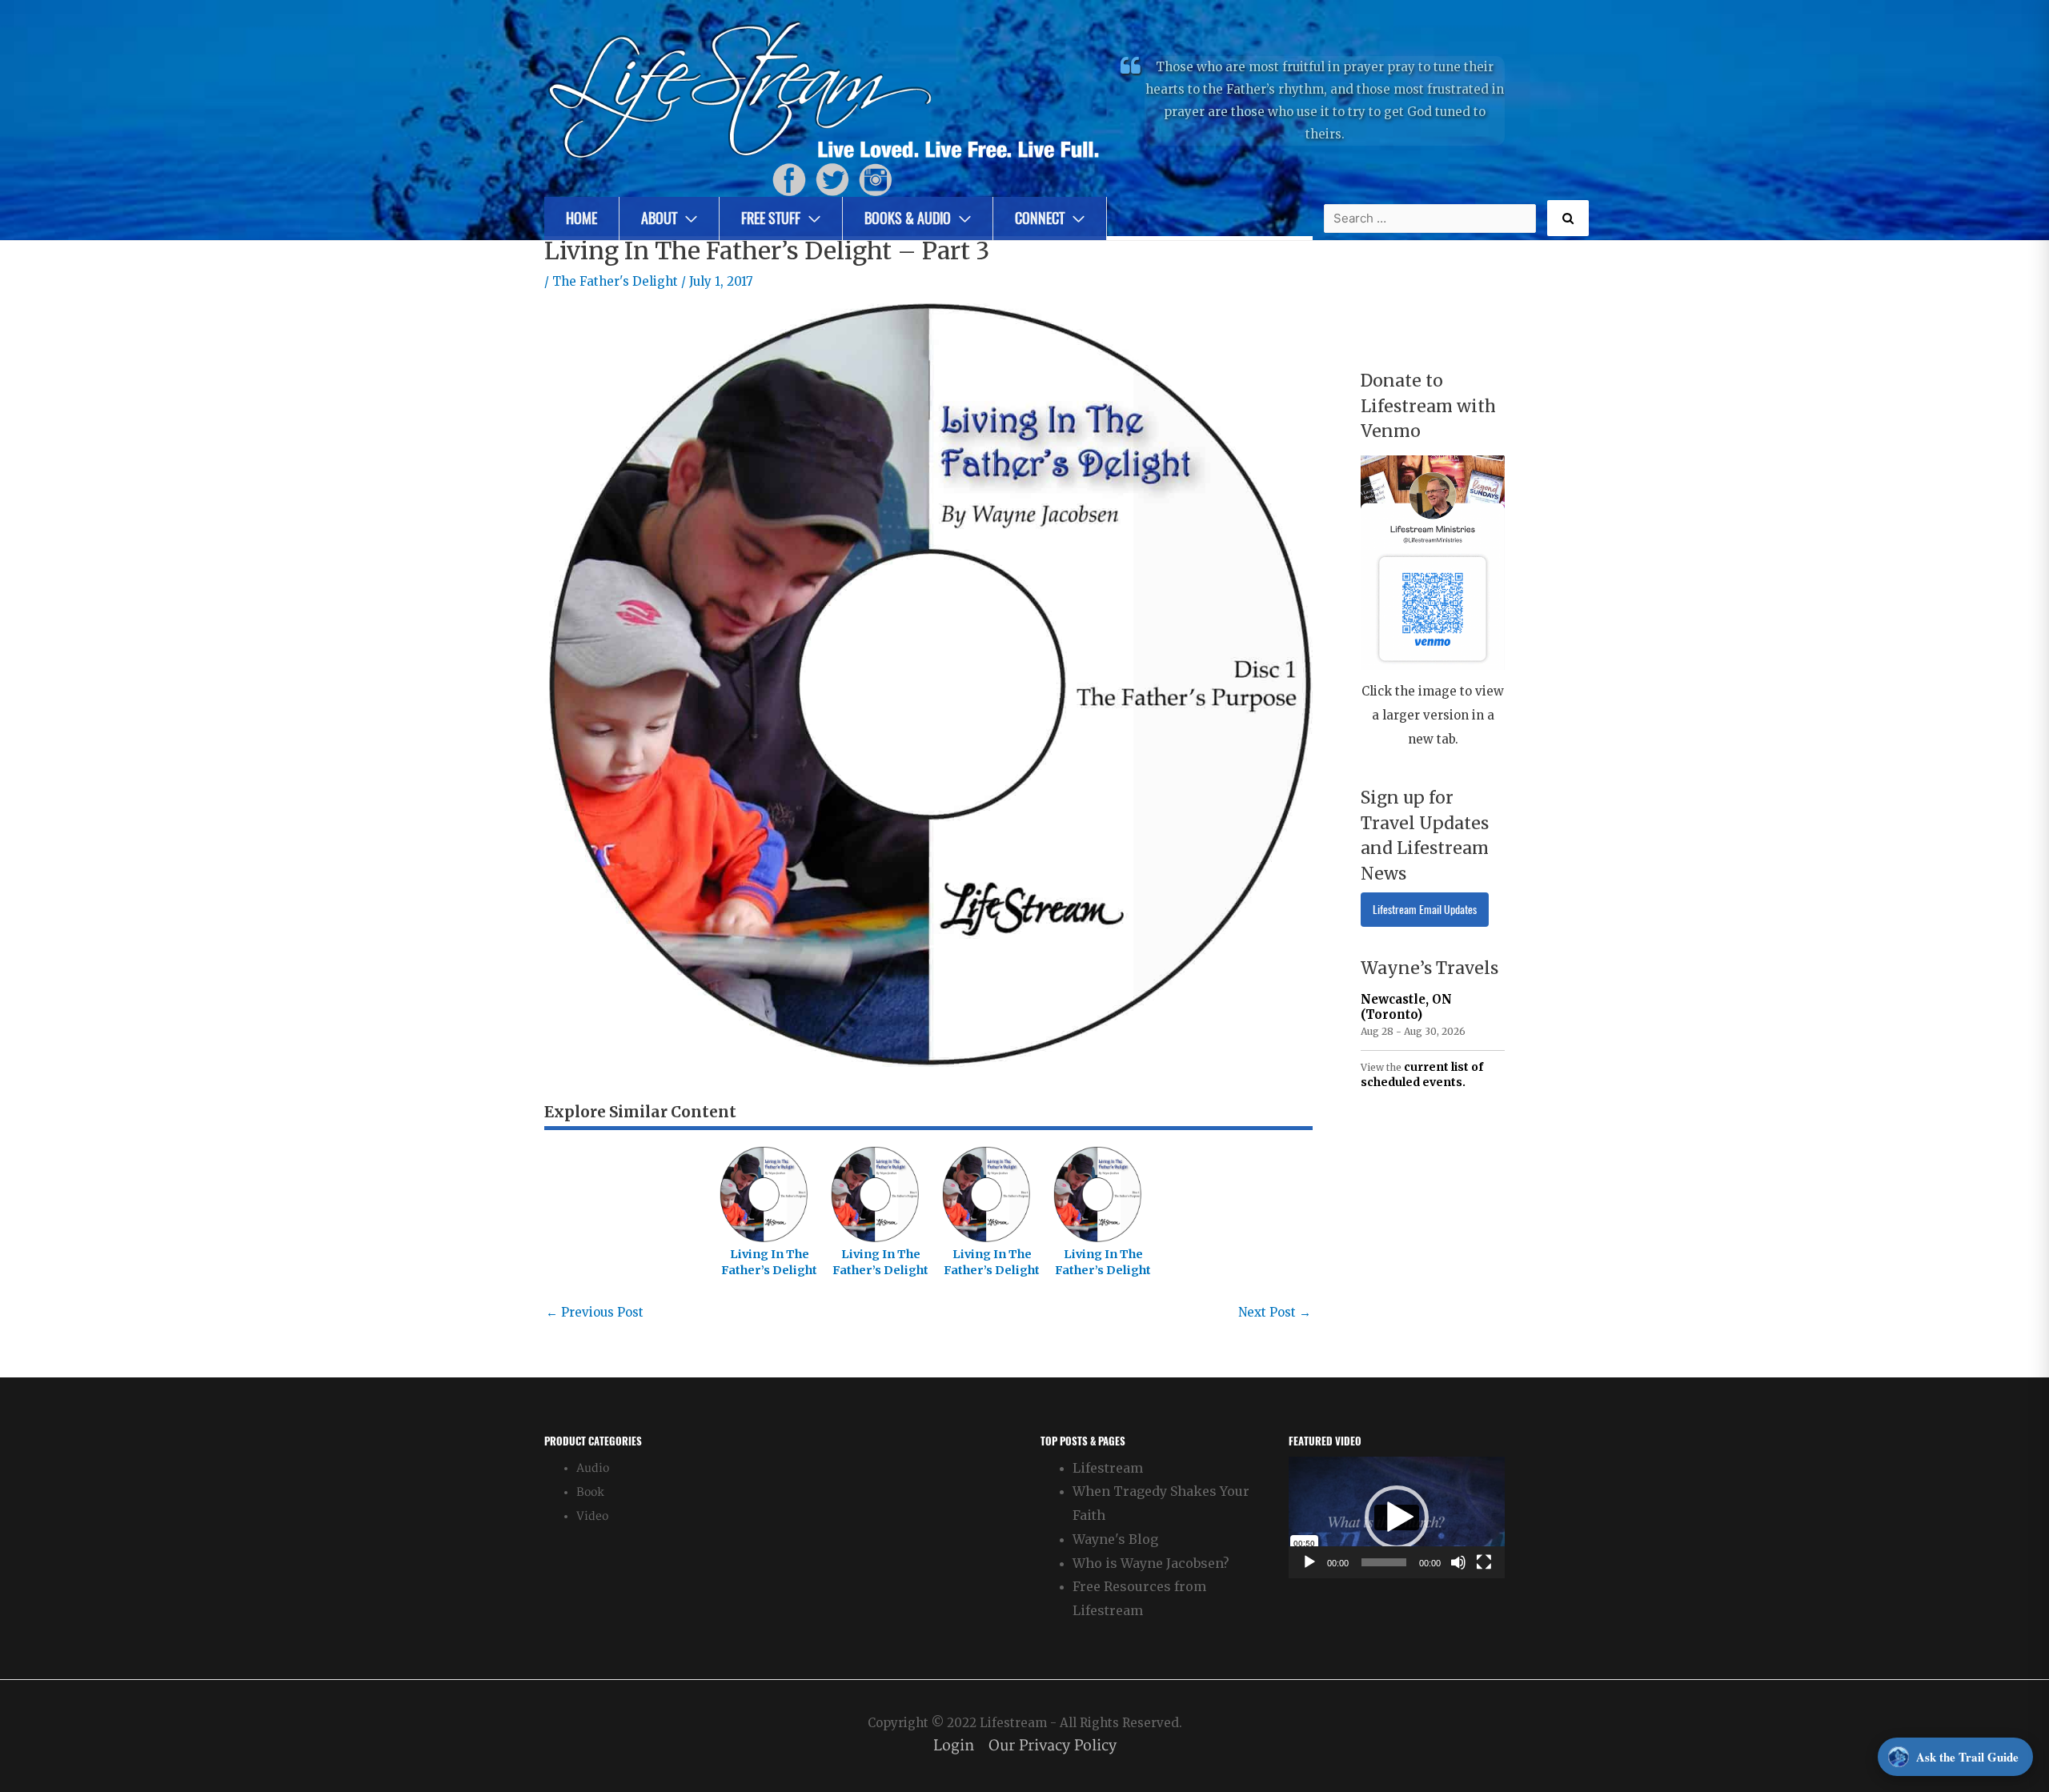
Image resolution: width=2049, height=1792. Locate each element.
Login (954, 1746)
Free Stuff (771, 218)
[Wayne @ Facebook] (789, 179)
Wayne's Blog (1115, 1539)
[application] (1397, 1517)
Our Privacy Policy (1053, 1746)
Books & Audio (908, 218)
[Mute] (1458, 1562)
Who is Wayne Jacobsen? (1151, 1563)
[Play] (1309, 1562)
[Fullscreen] (1484, 1562)
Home (581, 218)
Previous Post (595, 1312)
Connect (1040, 218)
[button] (1397, 1517)
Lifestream (1108, 1468)
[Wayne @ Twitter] (832, 179)
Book (590, 1492)
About (659, 218)
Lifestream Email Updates (1425, 910)
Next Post (1275, 1312)
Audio (593, 1468)
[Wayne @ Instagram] (876, 179)
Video (592, 1516)
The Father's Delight (615, 281)
